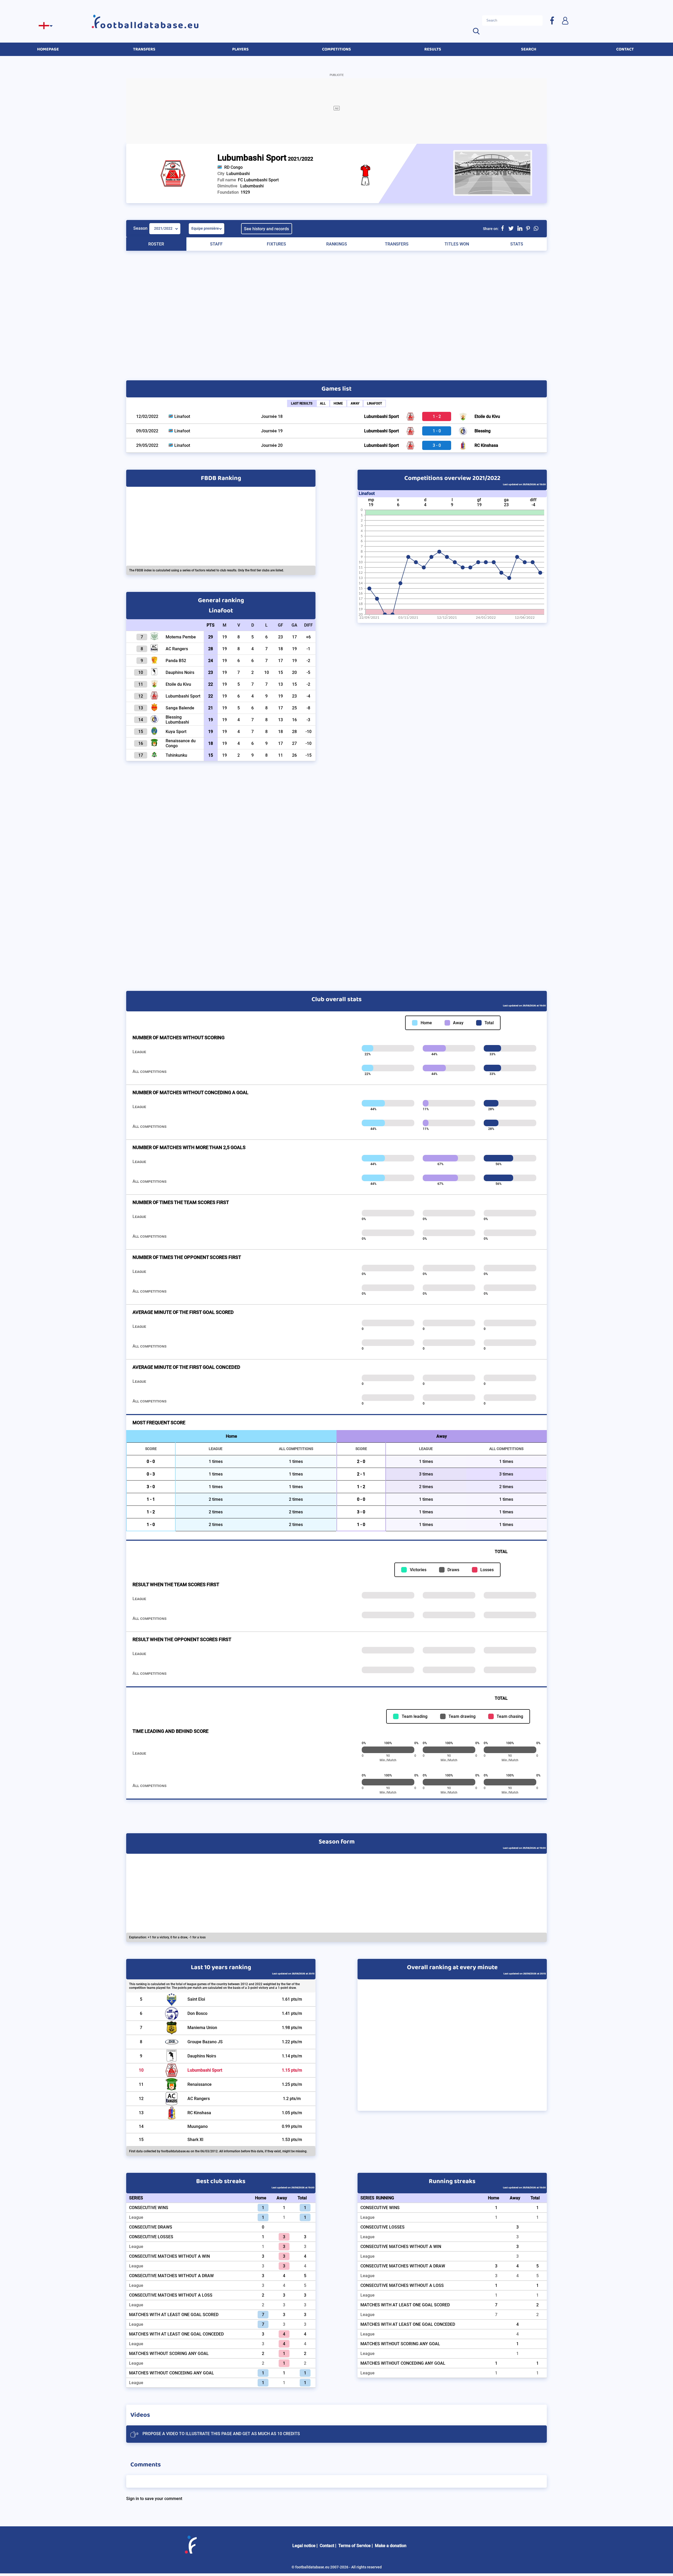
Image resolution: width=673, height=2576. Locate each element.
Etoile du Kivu (487, 416)
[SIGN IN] (565, 20)
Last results (302, 403)
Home (338, 403)
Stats (517, 244)
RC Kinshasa (486, 445)
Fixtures (276, 244)
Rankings (337, 244)
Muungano (198, 2126)
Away (355, 403)
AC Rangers (199, 2099)
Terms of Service (355, 2546)
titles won (457, 244)
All (323, 403)
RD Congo (233, 167)
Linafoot (374, 403)
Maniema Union (202, 2028)
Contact (327, 2546)
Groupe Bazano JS (205, 2042)
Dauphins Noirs (202, 2056)
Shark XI (195, 2140)
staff (216, 244)
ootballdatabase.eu (150, 25)
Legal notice (304, 2546)
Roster (156, 244)
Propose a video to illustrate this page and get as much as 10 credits (221, 2434)
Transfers (397, 244)
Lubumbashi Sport (381, 416)
